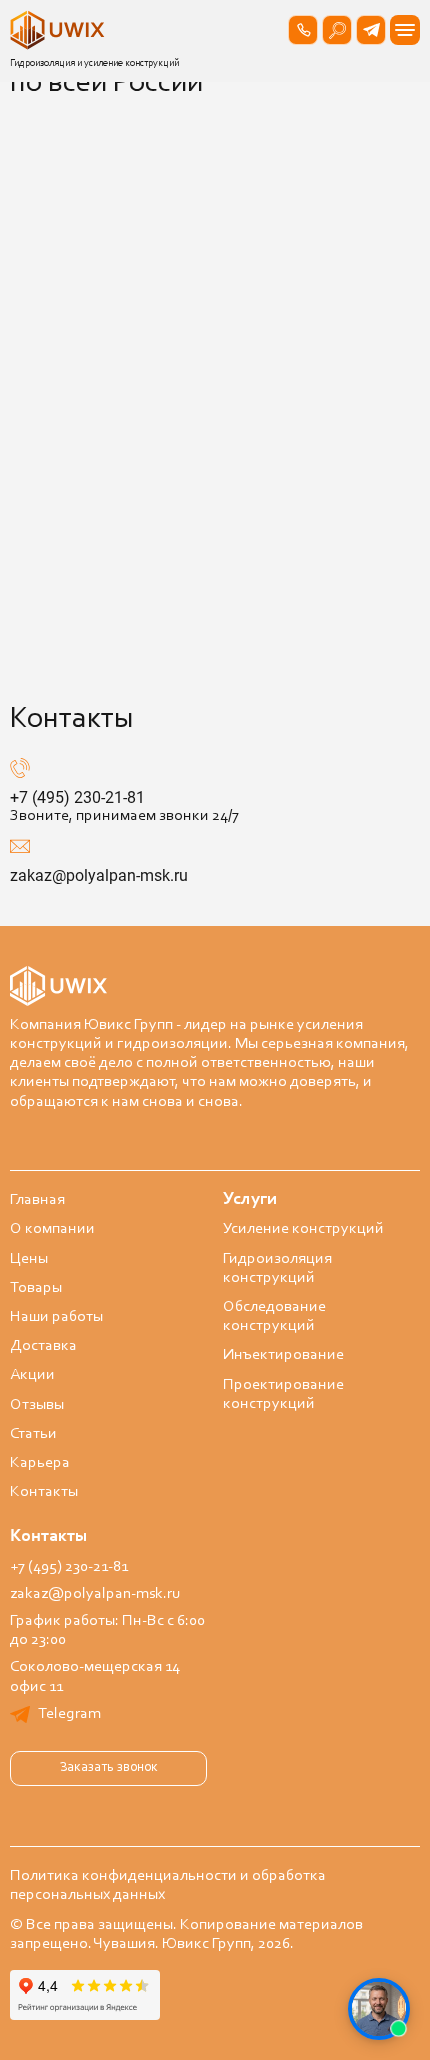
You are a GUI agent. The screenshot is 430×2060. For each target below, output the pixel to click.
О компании (52, 1229)
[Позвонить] (303, 30)
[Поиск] (337, 30)
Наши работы (56, 1317)
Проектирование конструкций (283, 1394)
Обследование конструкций (274, 1316)
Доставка (43, 1346)
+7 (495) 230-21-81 (77, 797)
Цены (29, 1259)
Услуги (250, 1200)
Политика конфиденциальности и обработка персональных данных (168, 1885)
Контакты (44, 1492)
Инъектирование (283, 1355)
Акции (32, 1375)
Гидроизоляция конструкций (277, 1268)
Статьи (33, 1434)
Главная (37, 1200)
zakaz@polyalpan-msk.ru (99, 875)
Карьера (40, 1463)
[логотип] (60, 30)
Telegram (69, 1714)
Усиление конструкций (303, 1229)
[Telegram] (371, 30)
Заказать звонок (109, 1768)
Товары (36, 1288)
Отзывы (37, 1405)
